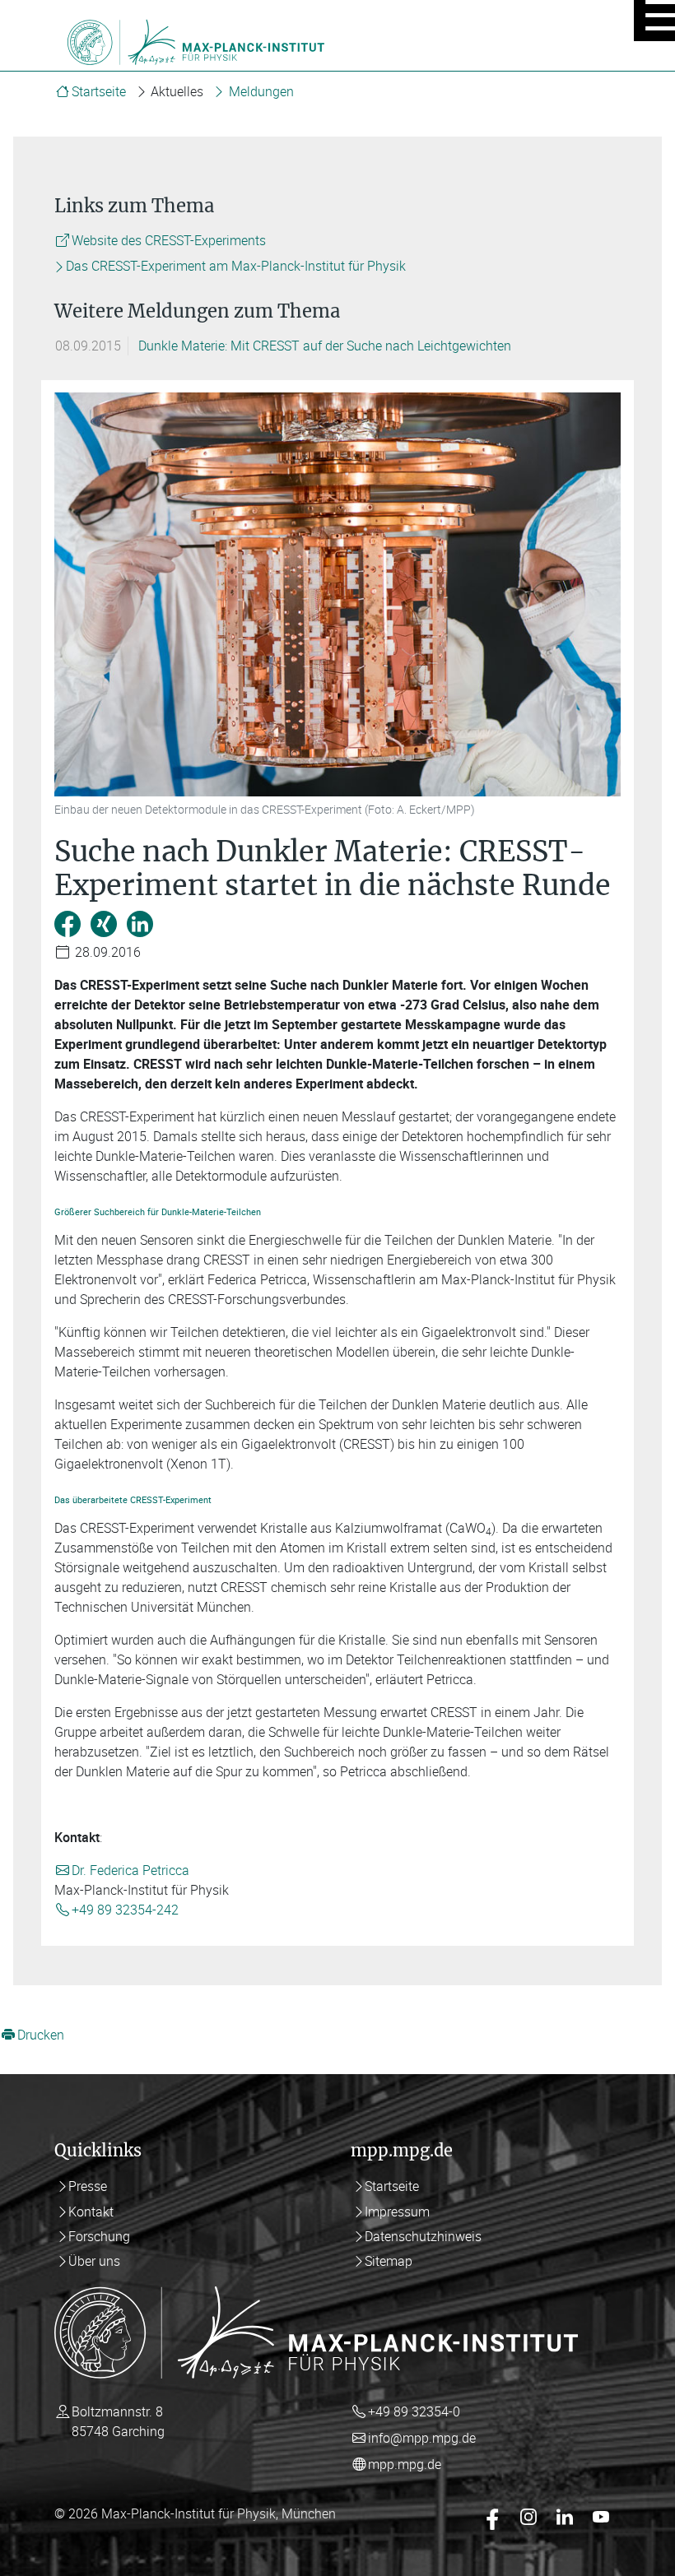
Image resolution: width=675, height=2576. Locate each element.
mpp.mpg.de (405, 2464)
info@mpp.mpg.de (422, 2438)
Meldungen (261, 91)
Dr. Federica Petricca (130, 1870)
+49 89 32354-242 (125, 1910)
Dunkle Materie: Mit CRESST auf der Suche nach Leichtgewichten (325, 346)
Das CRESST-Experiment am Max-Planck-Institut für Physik (236, 267)
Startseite (99, 91)
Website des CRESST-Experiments (169, 240)
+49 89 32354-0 (414, 2411)
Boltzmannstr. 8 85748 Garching (118, 2421)
